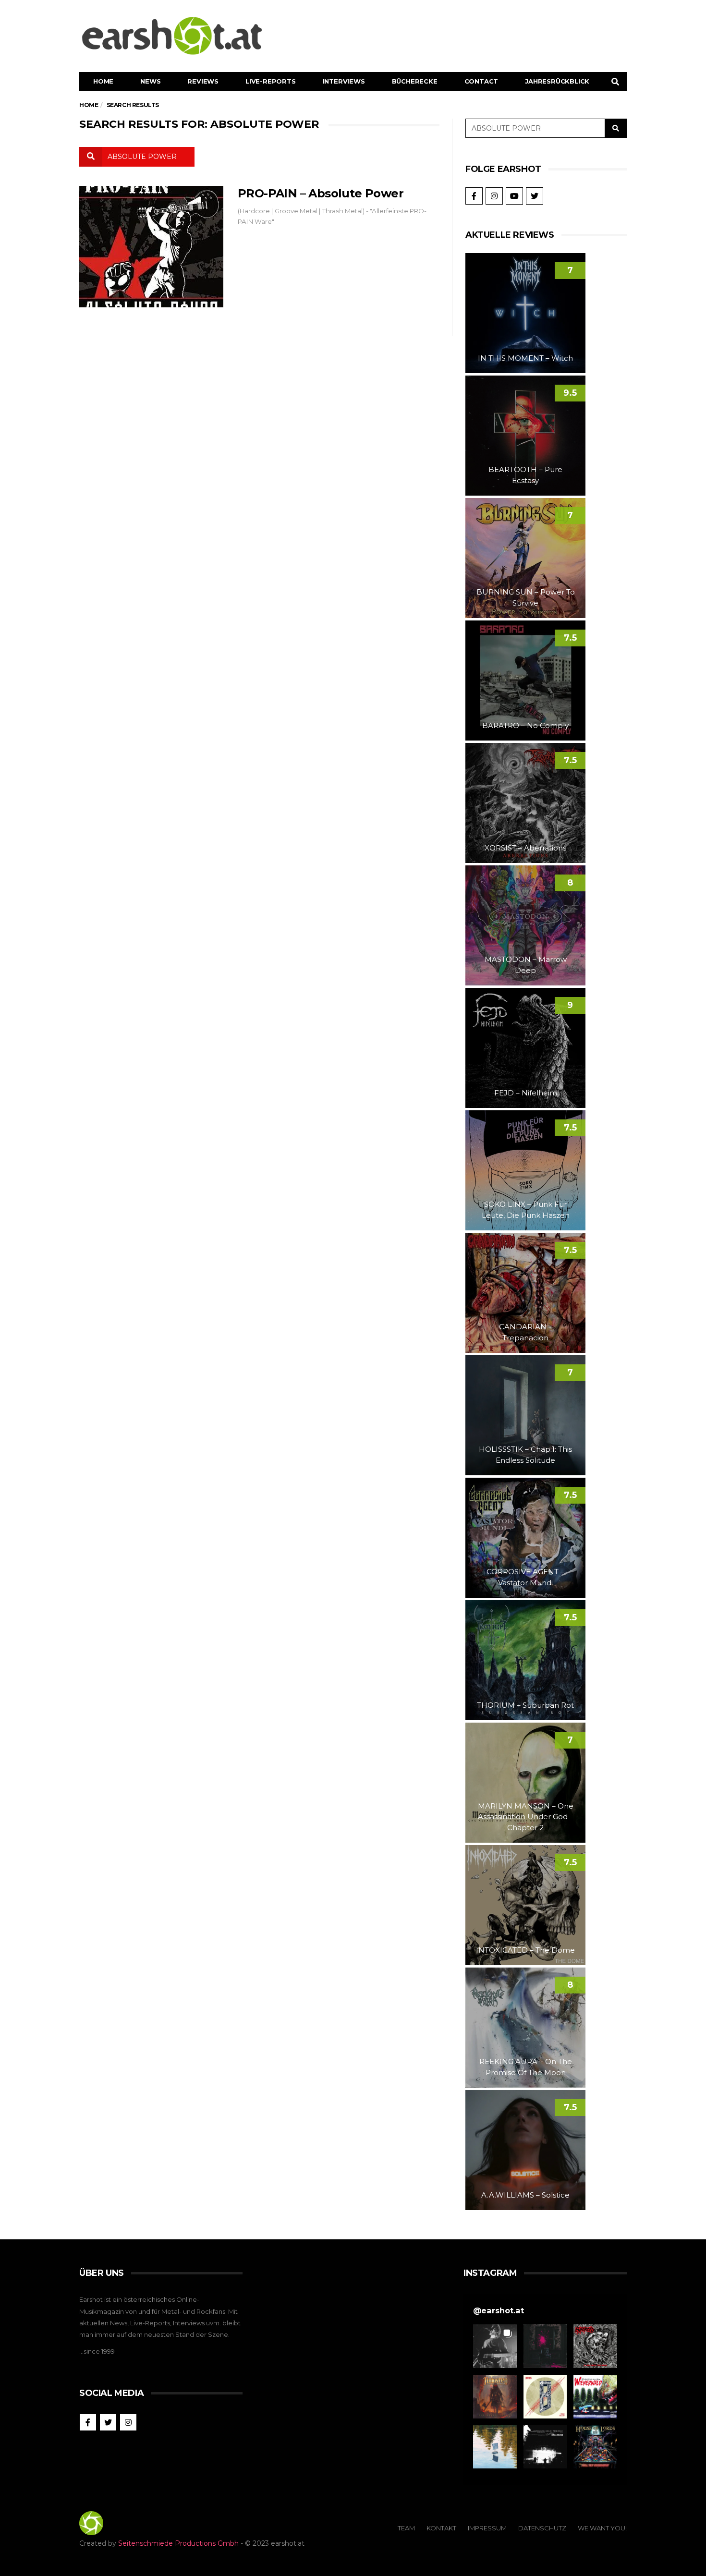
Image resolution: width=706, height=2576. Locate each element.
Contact (481, 81)
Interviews (344, 81)
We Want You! (602, 2528)
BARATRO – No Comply (525, 725)
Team (406, 2528)
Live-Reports (271, 81)
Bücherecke (415, 81)
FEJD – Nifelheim (526, 1093)
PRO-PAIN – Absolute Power (321, 193)
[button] (495, 2346)
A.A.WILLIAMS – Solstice (525, 2195)
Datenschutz (542, 2528)
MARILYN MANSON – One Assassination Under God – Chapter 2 (526, 1817)
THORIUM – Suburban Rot (525, 1705)
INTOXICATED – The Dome (525, 1950)
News (150, 81)
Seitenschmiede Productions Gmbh (178, 2543)
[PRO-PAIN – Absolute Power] (151, 247)
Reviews (203, 81)
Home (103, 81)
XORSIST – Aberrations (525, 848)
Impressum (487, 2528)
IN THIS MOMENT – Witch (525, 358)
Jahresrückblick (557, 81)
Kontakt (441, 2528)
